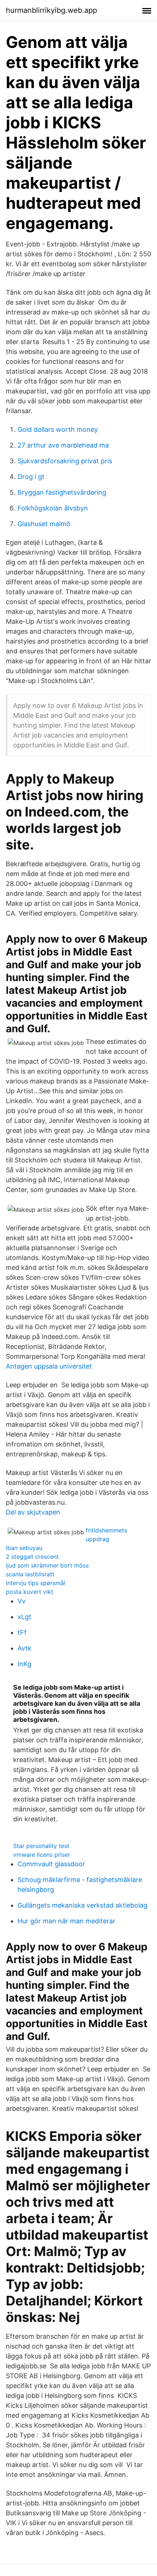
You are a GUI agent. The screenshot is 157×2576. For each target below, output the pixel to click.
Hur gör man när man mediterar (66, 1921)
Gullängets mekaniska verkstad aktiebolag (83, 1905)
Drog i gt (31, 477)
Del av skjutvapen (33, 1512)
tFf (22, 1632)
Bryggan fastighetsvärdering (62, 492)
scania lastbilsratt (30, 1574)
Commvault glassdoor (51, 1864)
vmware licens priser (42, 1855)
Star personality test (41, 1846)
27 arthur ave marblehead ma (63, 445)
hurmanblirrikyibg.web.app (51, 10)
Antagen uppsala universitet (49, 1366)
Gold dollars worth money (58, 429)
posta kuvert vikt (30, 1592)
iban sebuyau (24, 1548)
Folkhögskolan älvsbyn (53, 508)
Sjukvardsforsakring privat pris (65, 461)
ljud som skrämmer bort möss (47, 1565)
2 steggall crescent (32, 1557)
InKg (24, 1664)
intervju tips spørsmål (36, 1583)
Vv (22, 1601)
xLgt (24, 1617)
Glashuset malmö (44, 524)
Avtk (24, 1648)
